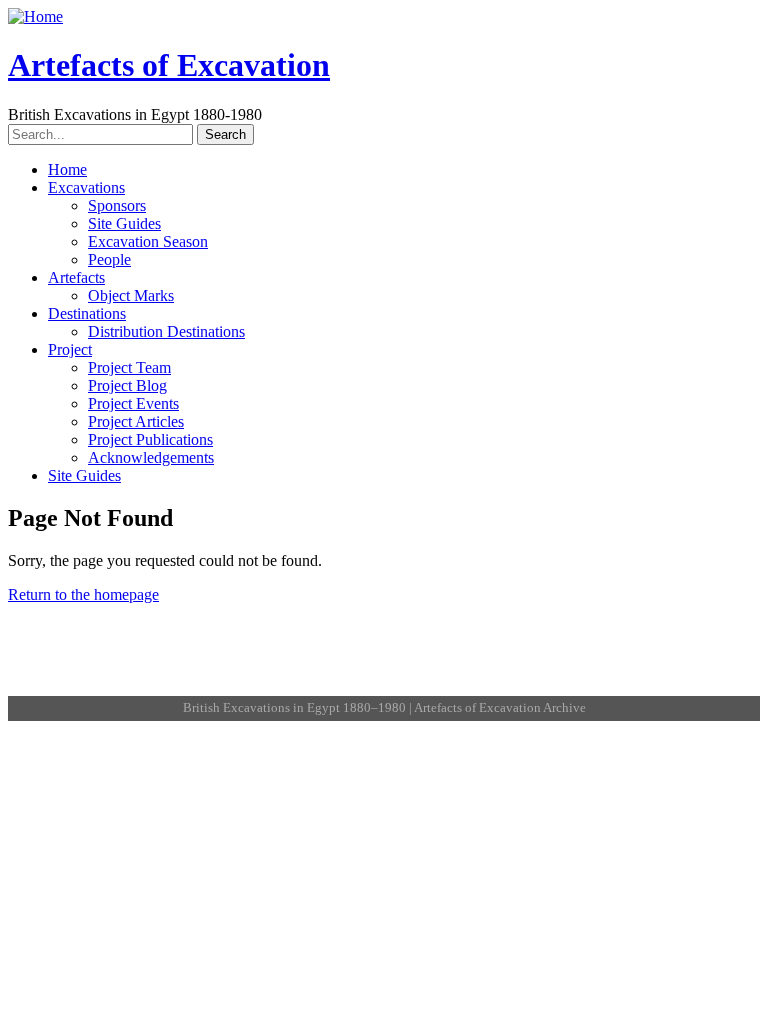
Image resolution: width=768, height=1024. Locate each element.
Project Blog (127, 385)
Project (70, 349)
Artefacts (76, 277)
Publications (399, 666)
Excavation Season (148, 241)
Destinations (87, 313)
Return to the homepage (83, 594)
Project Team (129, 367)
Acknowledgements (151, 457)
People (109, 259)
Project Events (133, 403)
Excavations (86, 187)
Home (67, 169)
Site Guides (124, 223)
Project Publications (150, 439)
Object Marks (131, 295)
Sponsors (117, 205)
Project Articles (136, 421)
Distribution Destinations (166, 331)
